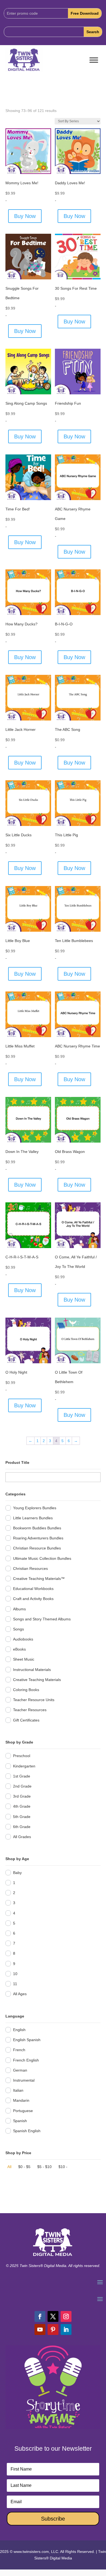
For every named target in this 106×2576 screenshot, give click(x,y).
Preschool (22, 1756)
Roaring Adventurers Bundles (38, 1538)
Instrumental (24, 2080)
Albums (19, 1609)
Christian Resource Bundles (37, 1548)
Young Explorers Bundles (35, 1508)
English (19, 2030)
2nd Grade (22, 1786)
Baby (17, 1873)
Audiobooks (23, 1639)
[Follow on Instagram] (66, 2316)
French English (26, 2060)
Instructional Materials (32, 1670)
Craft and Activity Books (33, 1599)
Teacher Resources (30, 1710)
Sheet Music (24, 1659)
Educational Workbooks (33, 1589)
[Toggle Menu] (94, 60)
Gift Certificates (26, 1720)
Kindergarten (24, 1766)
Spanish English (27, 2131)
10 (15, 1974)
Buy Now (25, 216)
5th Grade (22, 1817)
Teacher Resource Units (34, 1700)
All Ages (20, 1994)
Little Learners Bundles (33, 1518)
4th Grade (22, 1806)
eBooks (19, 1649)
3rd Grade (22, 1796)
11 (15, 1984)
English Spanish (27, 2040)
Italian (18, 2090)
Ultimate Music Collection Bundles (42, 1558)
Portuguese (23, 2111)
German (20, 2070)
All (9, 2167)
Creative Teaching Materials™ (39, 1579)
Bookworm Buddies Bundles (37, 1528)
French (19, 2050)
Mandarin (21, 2100)
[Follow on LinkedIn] (66, 2329)
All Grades (22, 1837)
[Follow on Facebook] (40, 2316)
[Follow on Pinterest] (53, 2329)
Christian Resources (30, 1568)
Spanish (20, 2121)
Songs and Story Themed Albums (42, 1619)
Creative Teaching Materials (37, 1680)
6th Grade (22, 1827)
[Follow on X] (53, 2316)
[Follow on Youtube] (40, 2329)
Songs (18, 1629)
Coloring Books (26, 1690)
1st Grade (22, 1776)
